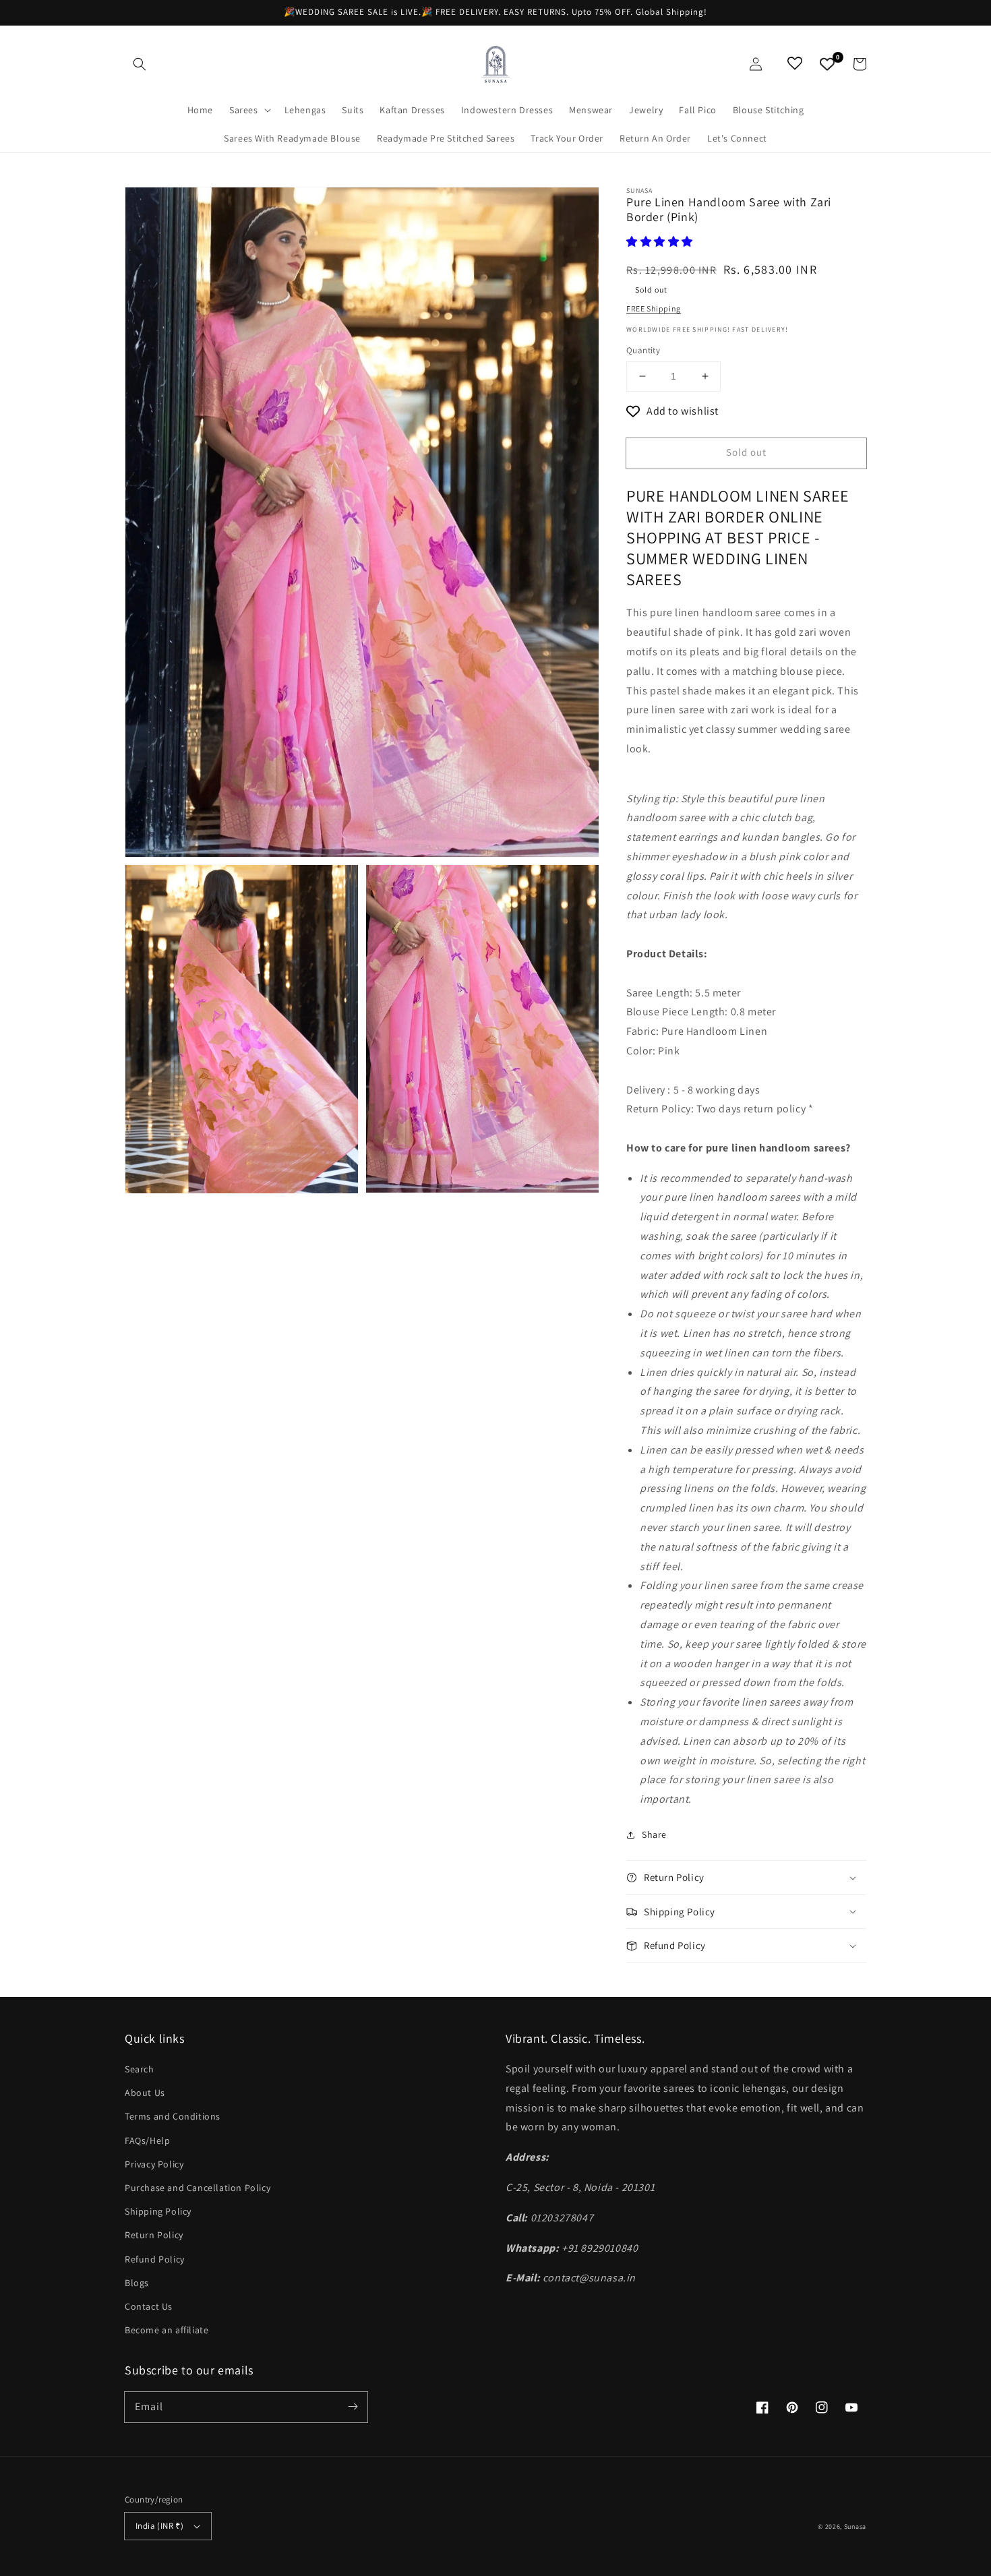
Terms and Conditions (173, 2116)
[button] (140, 64)
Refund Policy (155, 2259)
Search (140, 2069)
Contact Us (149, 2306)
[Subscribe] (353, 2407)
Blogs (137, 2283)
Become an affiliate (167, 2330)
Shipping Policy (158, 2211)
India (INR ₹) (159, 2526)
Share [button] (654, 1834)
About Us (145, 2093)
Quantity (643, 350)
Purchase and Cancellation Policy (198, 2188)
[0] (827, 64)
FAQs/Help (147, 2140)
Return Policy (154, 2235)
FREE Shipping (654, 308)
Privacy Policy (154, 2164)
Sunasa (855, 2526)
